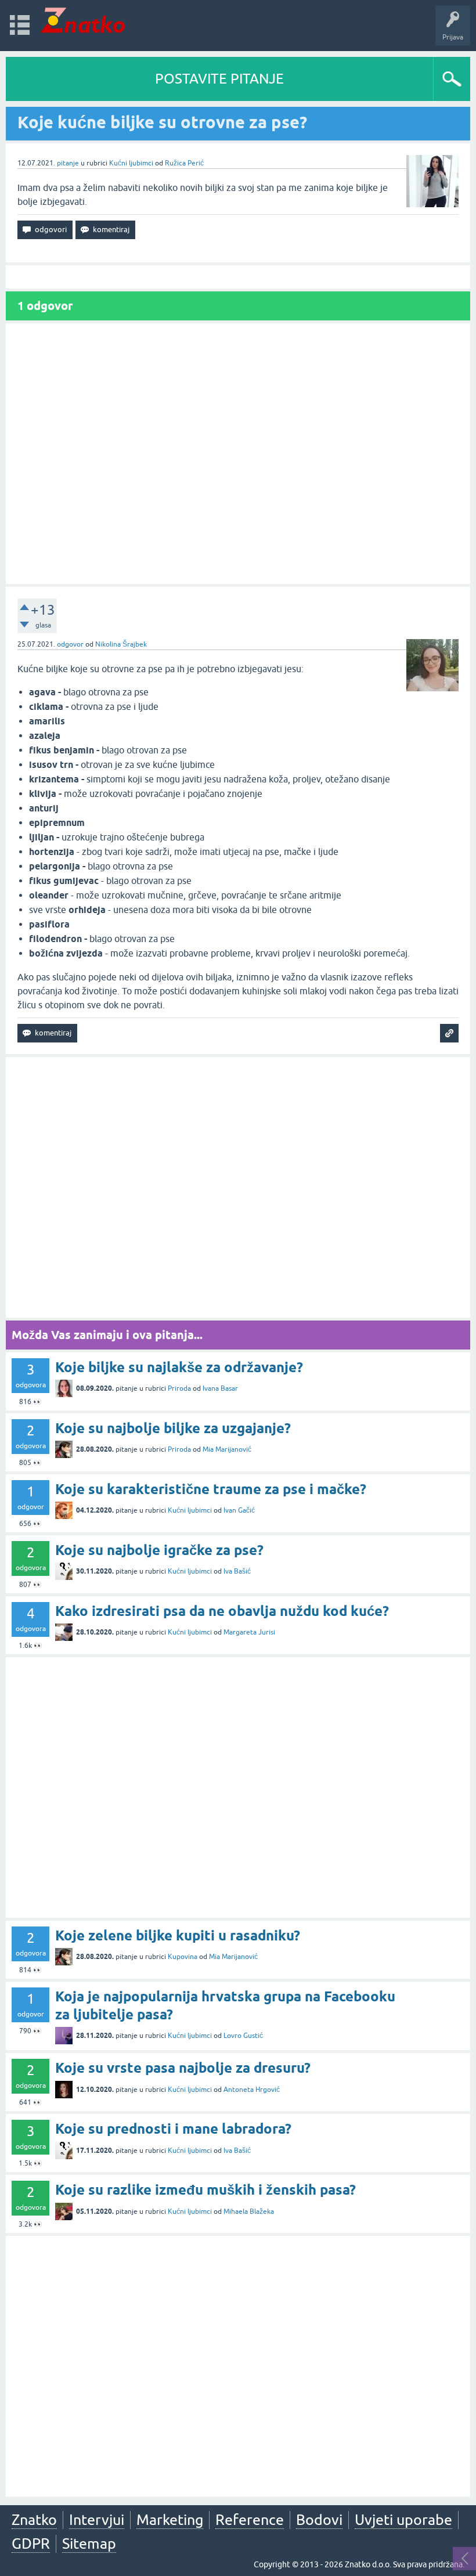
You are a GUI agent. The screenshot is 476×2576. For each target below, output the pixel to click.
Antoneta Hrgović (252, 2090)
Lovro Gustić (243, 2036)
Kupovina (183, 1957)
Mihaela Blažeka (249, 2211)
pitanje (68, 163)
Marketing (170, 2520)
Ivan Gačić (239, 1510)
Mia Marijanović (227, 1449)
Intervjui (97, 2520)
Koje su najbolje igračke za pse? (159, 1550)
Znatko (34, 2520)
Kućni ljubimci (131, 163)
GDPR (31, 2543)
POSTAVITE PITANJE (219, 79)
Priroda (179, 1388)
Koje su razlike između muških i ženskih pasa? (205, 2190)
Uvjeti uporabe (403, 2520)
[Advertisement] (238, 454)
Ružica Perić (184, 163)
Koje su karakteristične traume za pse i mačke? (211, 1489)
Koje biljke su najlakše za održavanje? (179, 1367)
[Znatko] (83, 20)
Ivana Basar (220, 1388)
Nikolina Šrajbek (121, 644)
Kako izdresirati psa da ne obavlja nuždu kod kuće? (222, 1611)
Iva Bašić (237, 1571)
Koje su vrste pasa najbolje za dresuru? (183, 2068)
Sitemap (89, 2543)
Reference (250, 2520)
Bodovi (319, 2520)
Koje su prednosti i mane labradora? (173, 2129)
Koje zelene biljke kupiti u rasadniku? (178, 1935)
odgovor (70, 644)
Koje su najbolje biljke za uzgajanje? (173, 1428)
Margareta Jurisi (249, 1632)
